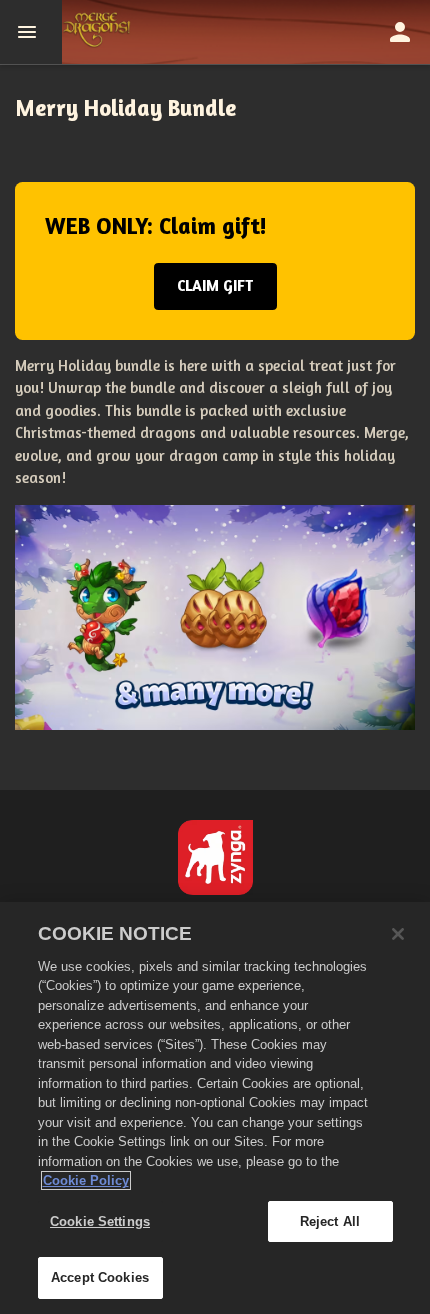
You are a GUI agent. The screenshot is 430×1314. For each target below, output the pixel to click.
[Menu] (31, 32)
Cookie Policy (86, 1180)
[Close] (398, 934)
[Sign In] (400, 32)
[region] (215, 1108)
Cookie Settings (100, 1221)
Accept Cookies (100, 1277)
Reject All (330, 1221)
